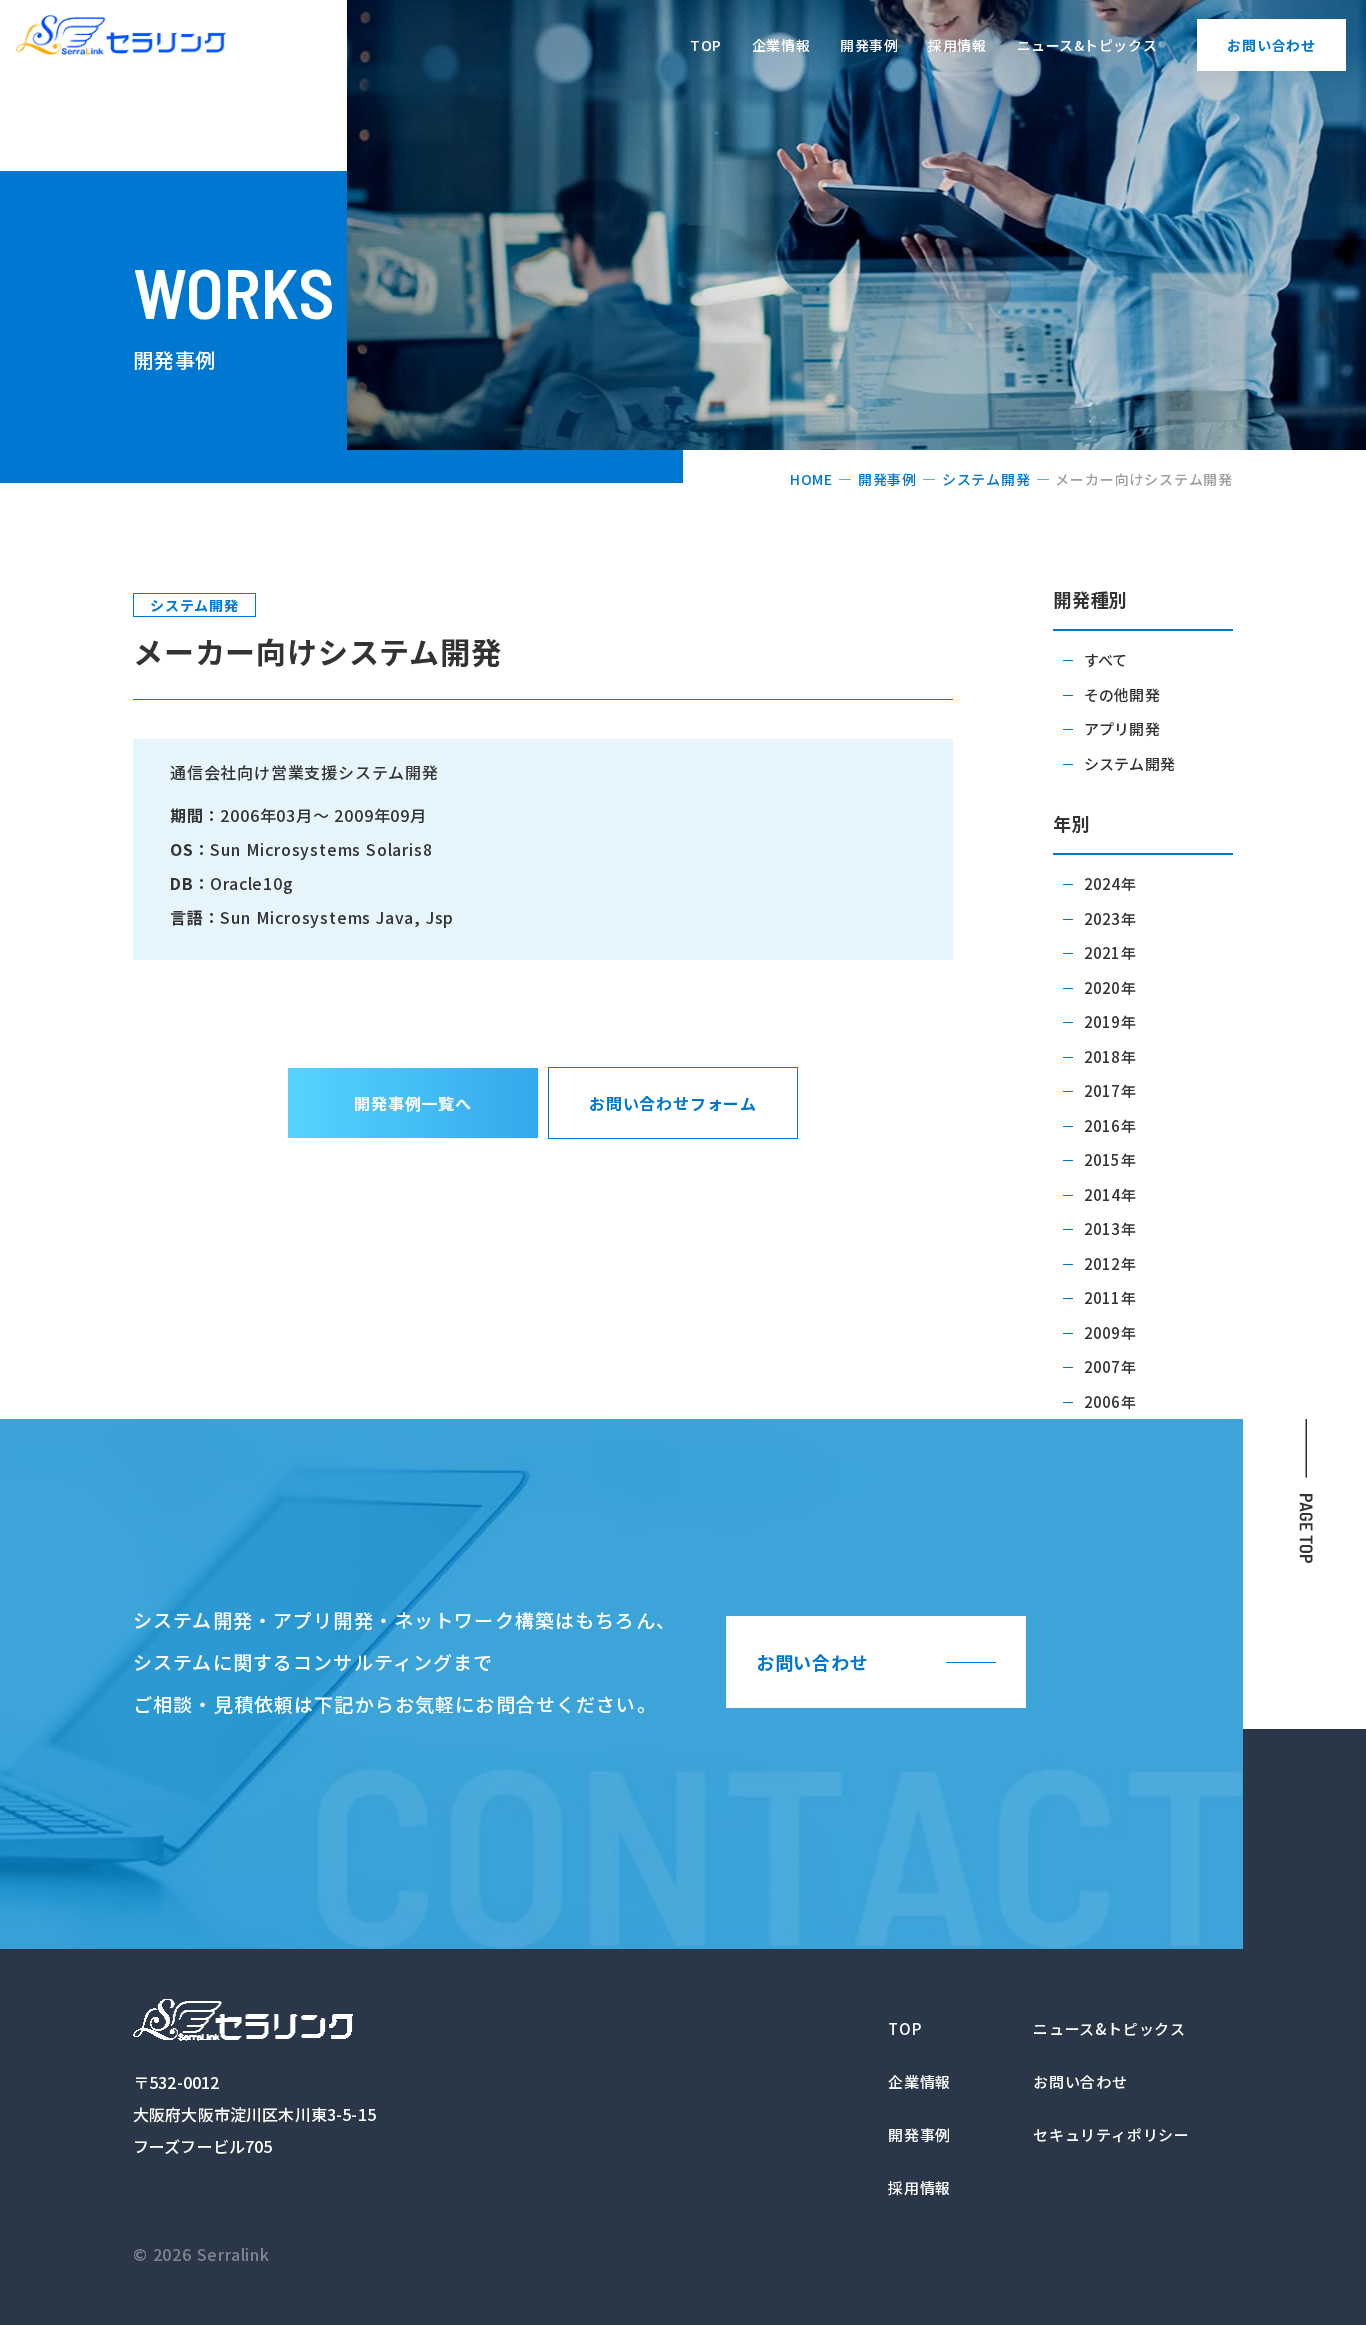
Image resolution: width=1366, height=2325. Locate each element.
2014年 (1110, 1194)
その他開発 (1122, 694)
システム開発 (986, 479)
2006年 (1110, 1401)
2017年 (1110, 1090)
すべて (1105, 659)
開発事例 (869, 45)
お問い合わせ (1271, 45)
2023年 (1110, 918)
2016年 (1110, 1125)
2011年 (1110, 1297)
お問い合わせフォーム (673, 1103)
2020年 (1110, 987)
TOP (706, 45)
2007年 (1110, 1366)
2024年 (1110, 883)
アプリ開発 (1122, 728)
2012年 (1110, 1263)
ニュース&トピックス (1087, 45)
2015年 (1110, 1159)
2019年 (1110, 1021)
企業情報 (781, 45)
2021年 (1110, 952)
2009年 (1110, 1332)
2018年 (1110, 1056)
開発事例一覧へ (413, 1103)
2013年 (1110, 1228)
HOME (811, 479)
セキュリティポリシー (1111, 2134)
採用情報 (957, 45)
